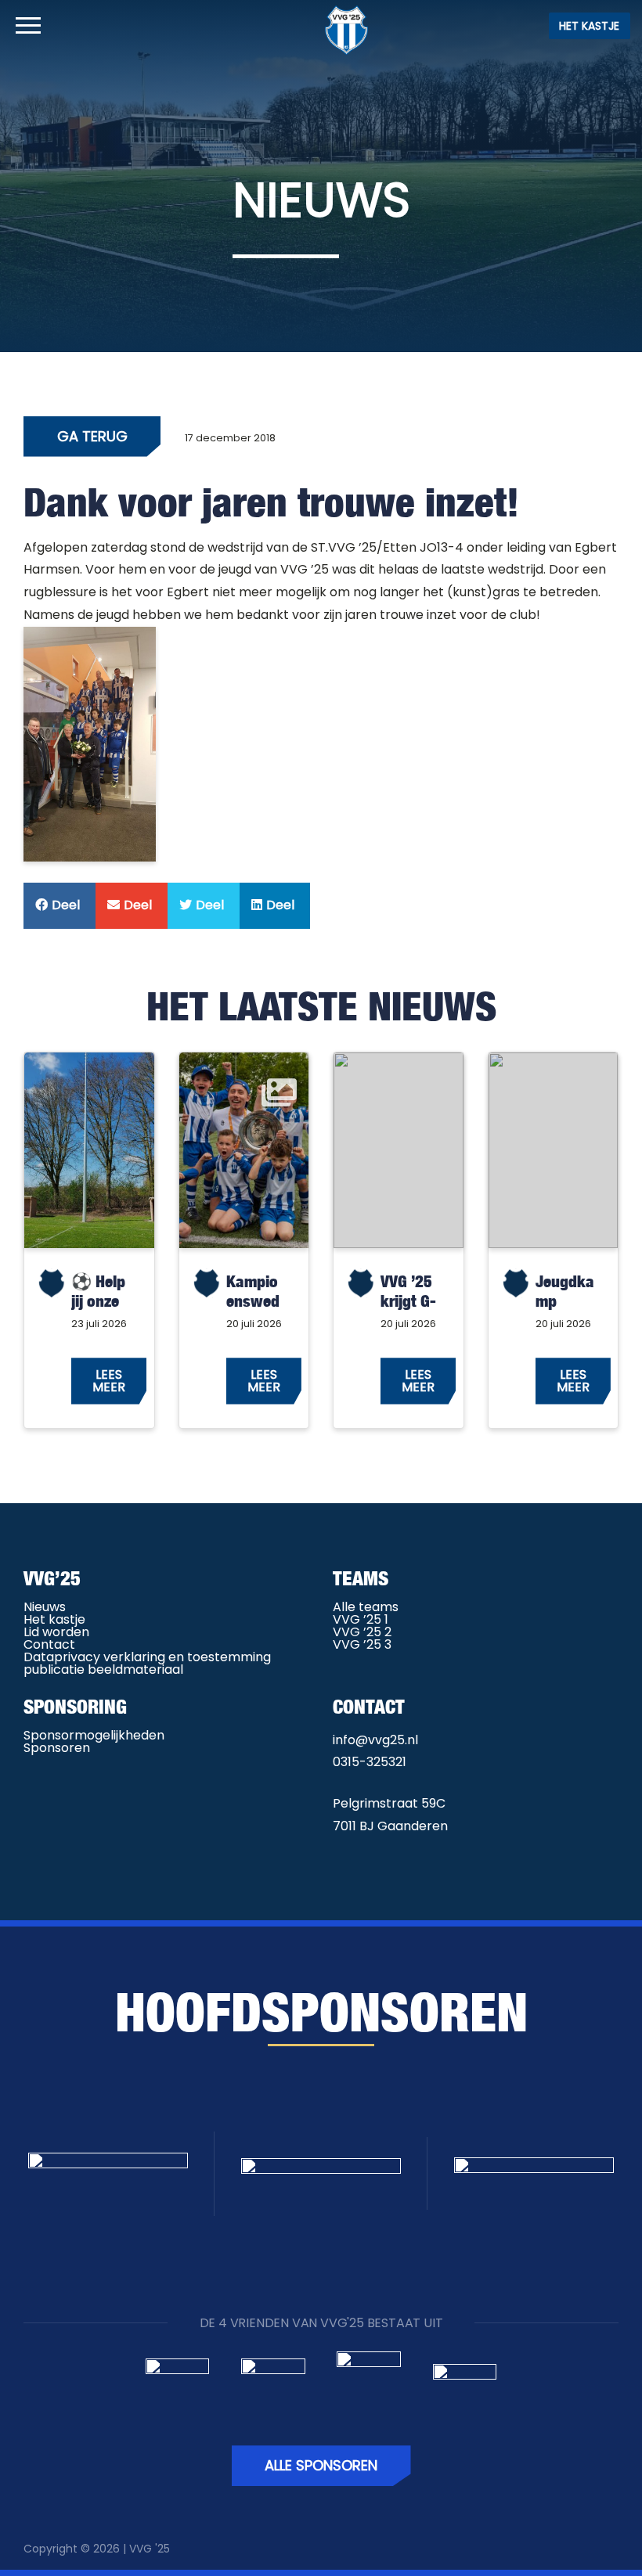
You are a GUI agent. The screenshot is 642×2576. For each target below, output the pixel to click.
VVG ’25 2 (362, 1632)
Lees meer (109, 1381)
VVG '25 (150, 2549)
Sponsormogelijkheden (94, 1735)
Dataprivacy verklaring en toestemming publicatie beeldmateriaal (147, 1663)
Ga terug (92, 436)
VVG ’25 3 (362, 1644)
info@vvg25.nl (375, 1740)
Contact (49, 1644)
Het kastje (589, 26)
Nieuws (45, 1607)
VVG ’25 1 (361, 1619)
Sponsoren (57, 1748)
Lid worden (56, 1632)
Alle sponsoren (321, 2465)
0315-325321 (370, 1762)
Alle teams (366, 1607)
